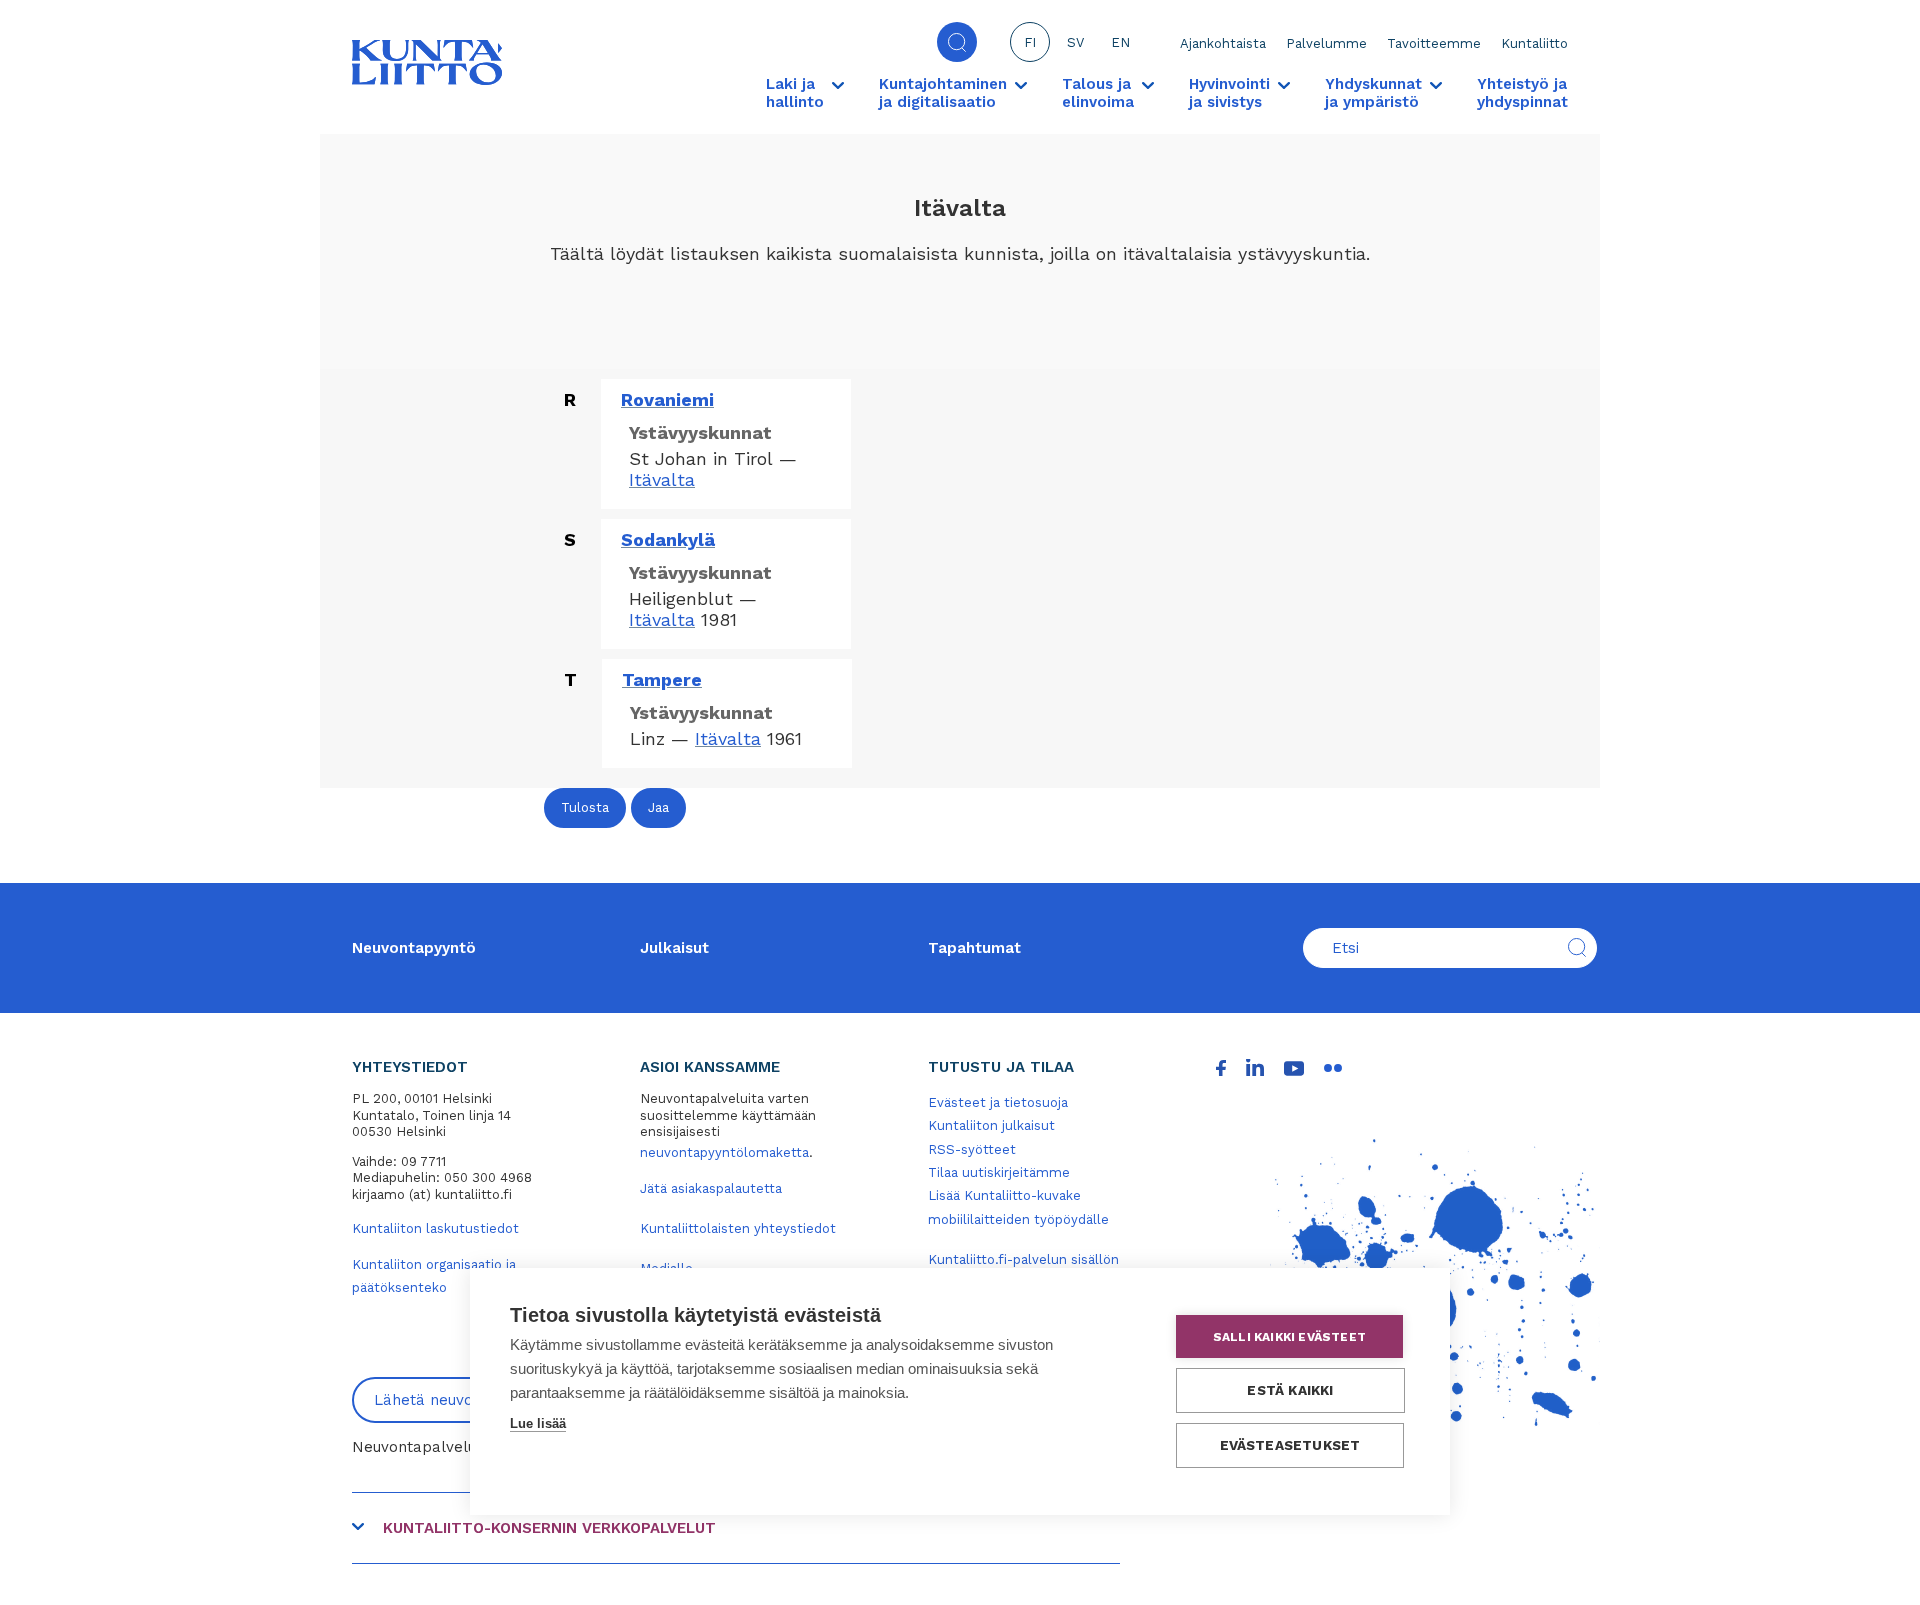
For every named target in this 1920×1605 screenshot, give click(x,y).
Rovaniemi (667, 399)
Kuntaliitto (1534, 43)
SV (1075, 42)
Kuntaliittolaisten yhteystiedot (738, 1228)
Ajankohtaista (1223, 43)
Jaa (658, 807)
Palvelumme (1326, 43)
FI (1030, 42)
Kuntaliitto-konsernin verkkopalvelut (549, 1528)
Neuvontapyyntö (414, 948)
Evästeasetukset (1290, 1445)
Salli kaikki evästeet (1289, 1337)
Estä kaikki (1290, 1390)
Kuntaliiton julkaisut (991, 1125)
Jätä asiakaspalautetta (711, 1188)
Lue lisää (538, 1423)
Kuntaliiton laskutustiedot (435, 1228)
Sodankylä (668, 539)
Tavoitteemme (1434, 43)
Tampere (662, 679)
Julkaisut (674, 948)
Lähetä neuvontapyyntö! (462, 1400)
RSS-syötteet (972, 1149)
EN (1120, 42)
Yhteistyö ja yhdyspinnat (1522, 93)
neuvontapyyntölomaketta (724, 1152)
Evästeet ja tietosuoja (998, 1102)
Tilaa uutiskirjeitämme (999, 1172)
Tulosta (585, 807)
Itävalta (662, 479)
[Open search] (957, 42)
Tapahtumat (974, 948)
